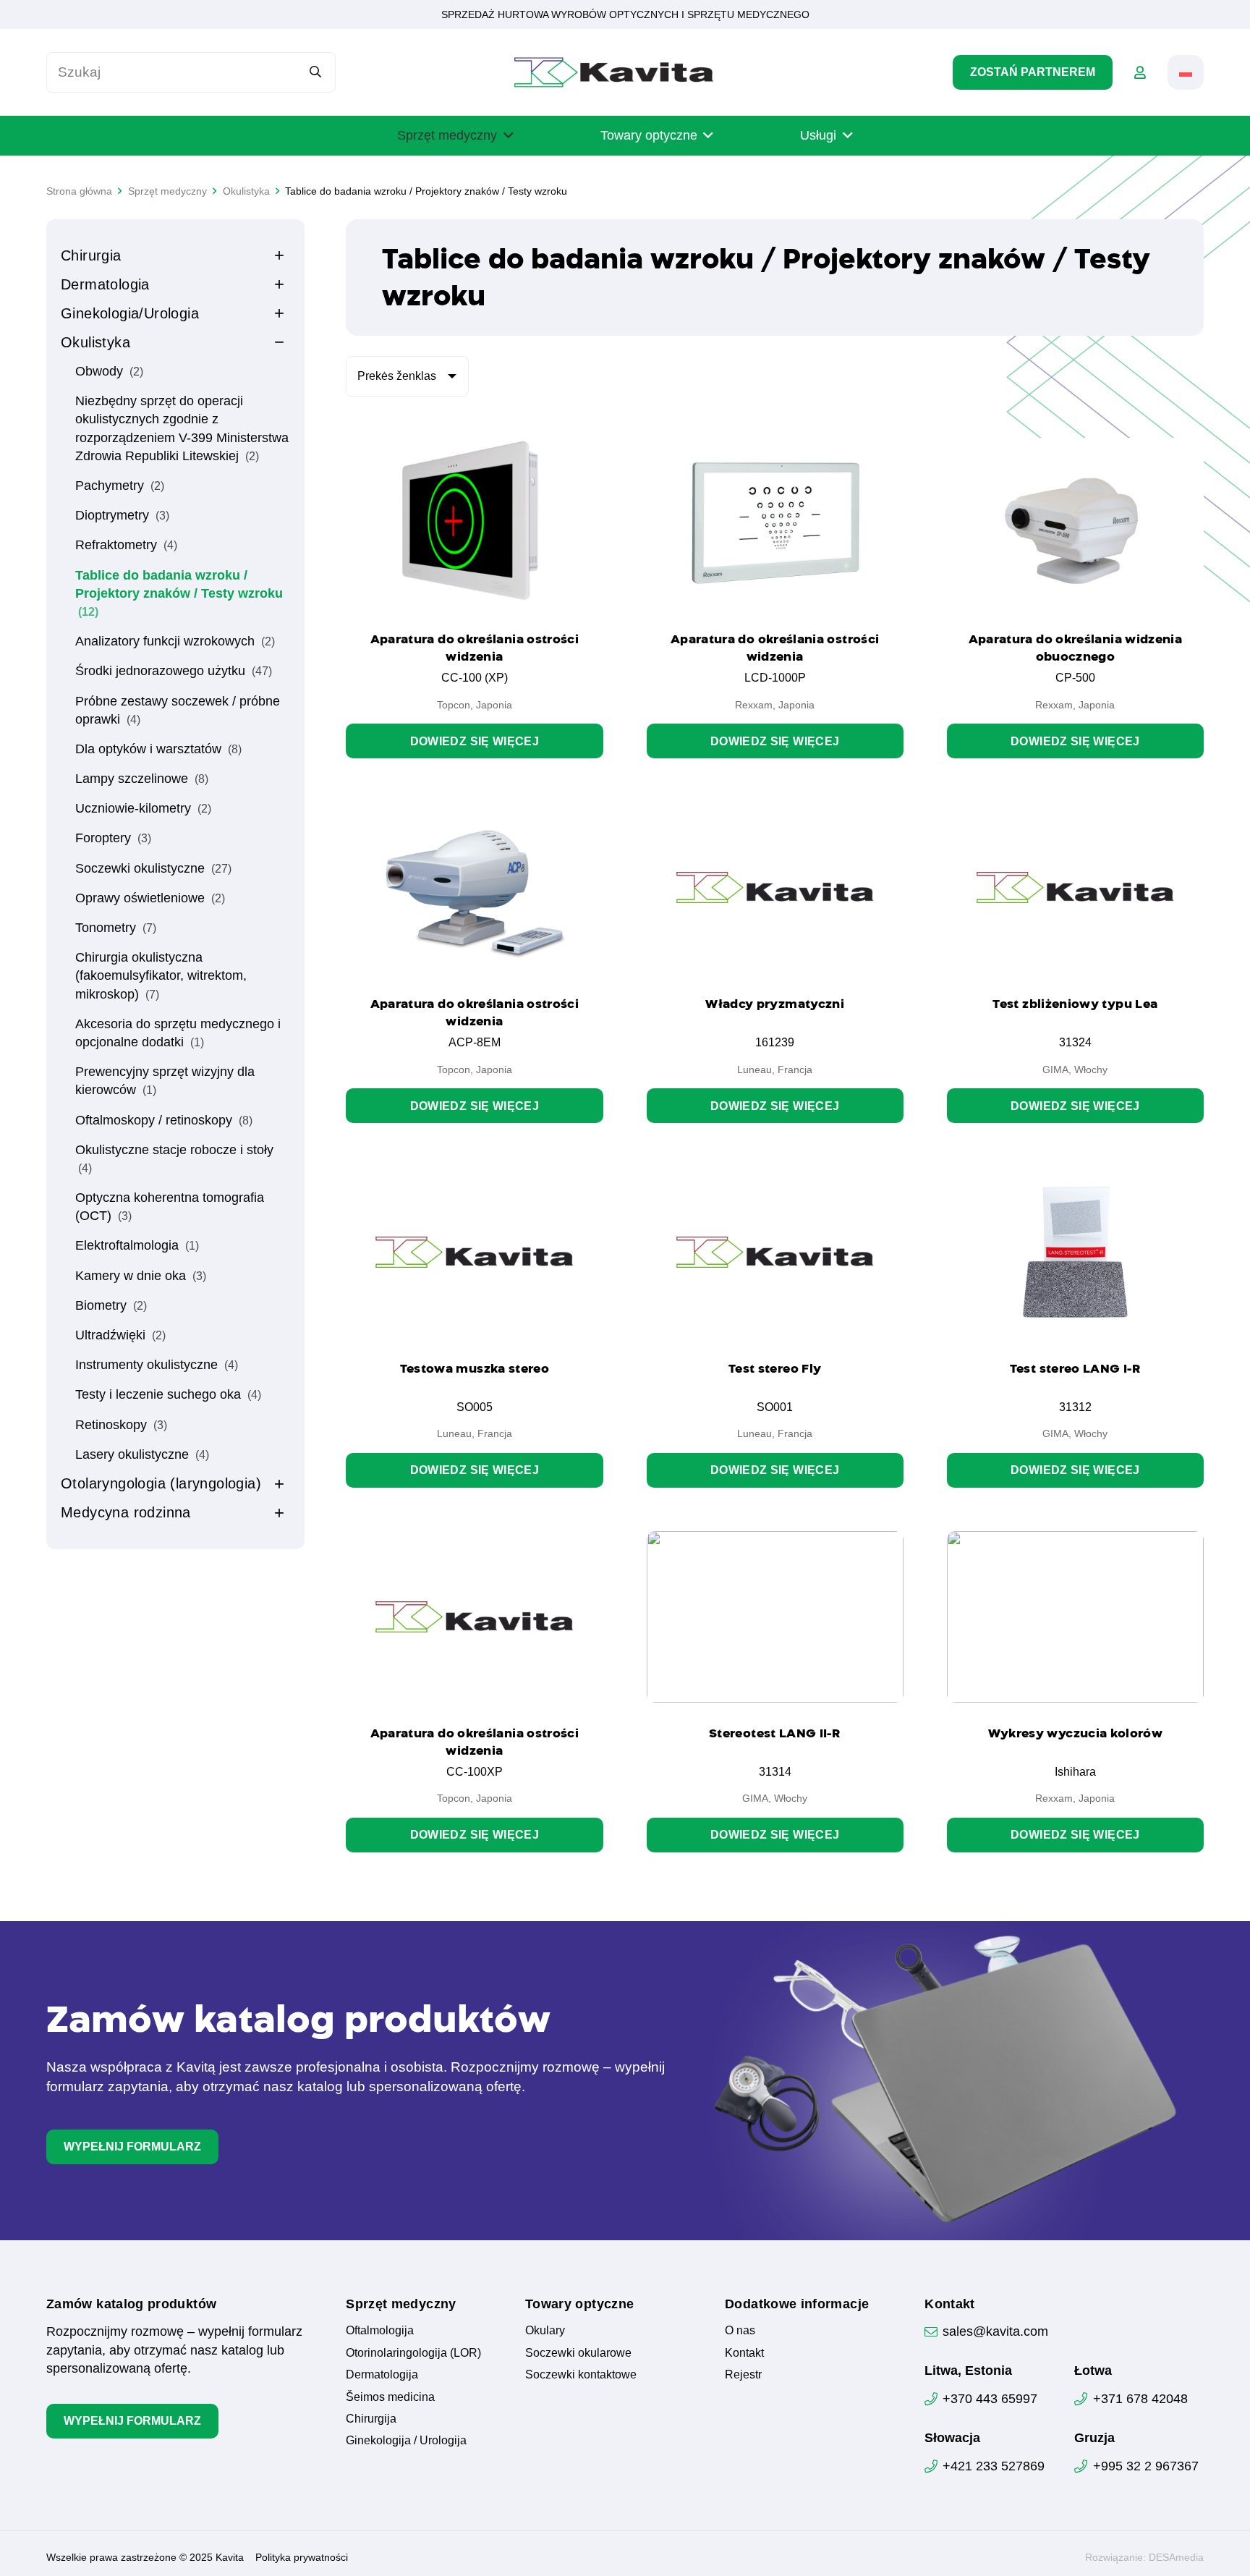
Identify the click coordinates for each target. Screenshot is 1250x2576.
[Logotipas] (614, 72)
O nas (740, 2330)
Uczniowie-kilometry (143, 808)
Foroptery (113, 838)
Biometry (111, 1305)
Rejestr (743, 2374)
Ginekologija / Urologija (406, 2440)
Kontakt (744, 2353)
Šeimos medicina (390, 2397)
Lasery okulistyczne (142, 1454)
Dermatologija (382, 2374)
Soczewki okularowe (578, 2353)
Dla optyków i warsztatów (158, 749)
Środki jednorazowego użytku (174, 671)
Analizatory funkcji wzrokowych (175, 641)
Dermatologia (105, 284)
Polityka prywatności (302, 2557)
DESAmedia (1176, 2557)
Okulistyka (95, 342)
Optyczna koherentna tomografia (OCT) (170, 1207)
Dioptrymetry (122, 515)
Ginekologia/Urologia (130, 313)
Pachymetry (120, 486)
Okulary (545, 2330)
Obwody (109, 371)
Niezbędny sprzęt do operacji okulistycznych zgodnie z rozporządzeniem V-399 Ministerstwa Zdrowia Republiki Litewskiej (182, 428)
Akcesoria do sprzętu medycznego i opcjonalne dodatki (178, 1033)
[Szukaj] (316, 72)
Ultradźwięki (120, 1335)
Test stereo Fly (775, 1368)
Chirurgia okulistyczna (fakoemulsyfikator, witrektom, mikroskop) (161, 975)
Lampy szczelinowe (142, 779)
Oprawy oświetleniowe (150, 898)
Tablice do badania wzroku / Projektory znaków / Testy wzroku (179, 593)
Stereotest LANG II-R (775, 1733)
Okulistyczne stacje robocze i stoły (174, 1158)
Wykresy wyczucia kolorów (1076, 1733)
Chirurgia (91, 255)
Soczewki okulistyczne (153, 868)
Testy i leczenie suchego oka (168, 1394)
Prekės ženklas (397, 376)
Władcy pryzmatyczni (775, 1004)
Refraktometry (126, 545)
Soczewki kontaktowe (581, 2374)
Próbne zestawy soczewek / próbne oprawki (178, 710)
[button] (1186, 72)
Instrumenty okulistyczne (157, 1365)
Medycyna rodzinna (126, 1512)
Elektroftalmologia (137, 1245)
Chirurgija (371, 2419)
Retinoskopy (121, 1425)
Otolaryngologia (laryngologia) (161, 1483)
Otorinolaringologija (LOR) (413, 2353)
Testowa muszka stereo (475, 1368)
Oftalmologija (380, 2330)
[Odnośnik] (1140, 72)
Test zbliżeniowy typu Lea (1075, 1004)
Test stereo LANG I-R (1075, 1368)
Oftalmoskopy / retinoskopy (164, 1120)
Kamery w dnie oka (141, 1276)
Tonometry (116, 928)
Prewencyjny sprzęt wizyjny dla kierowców (165, 1081)
